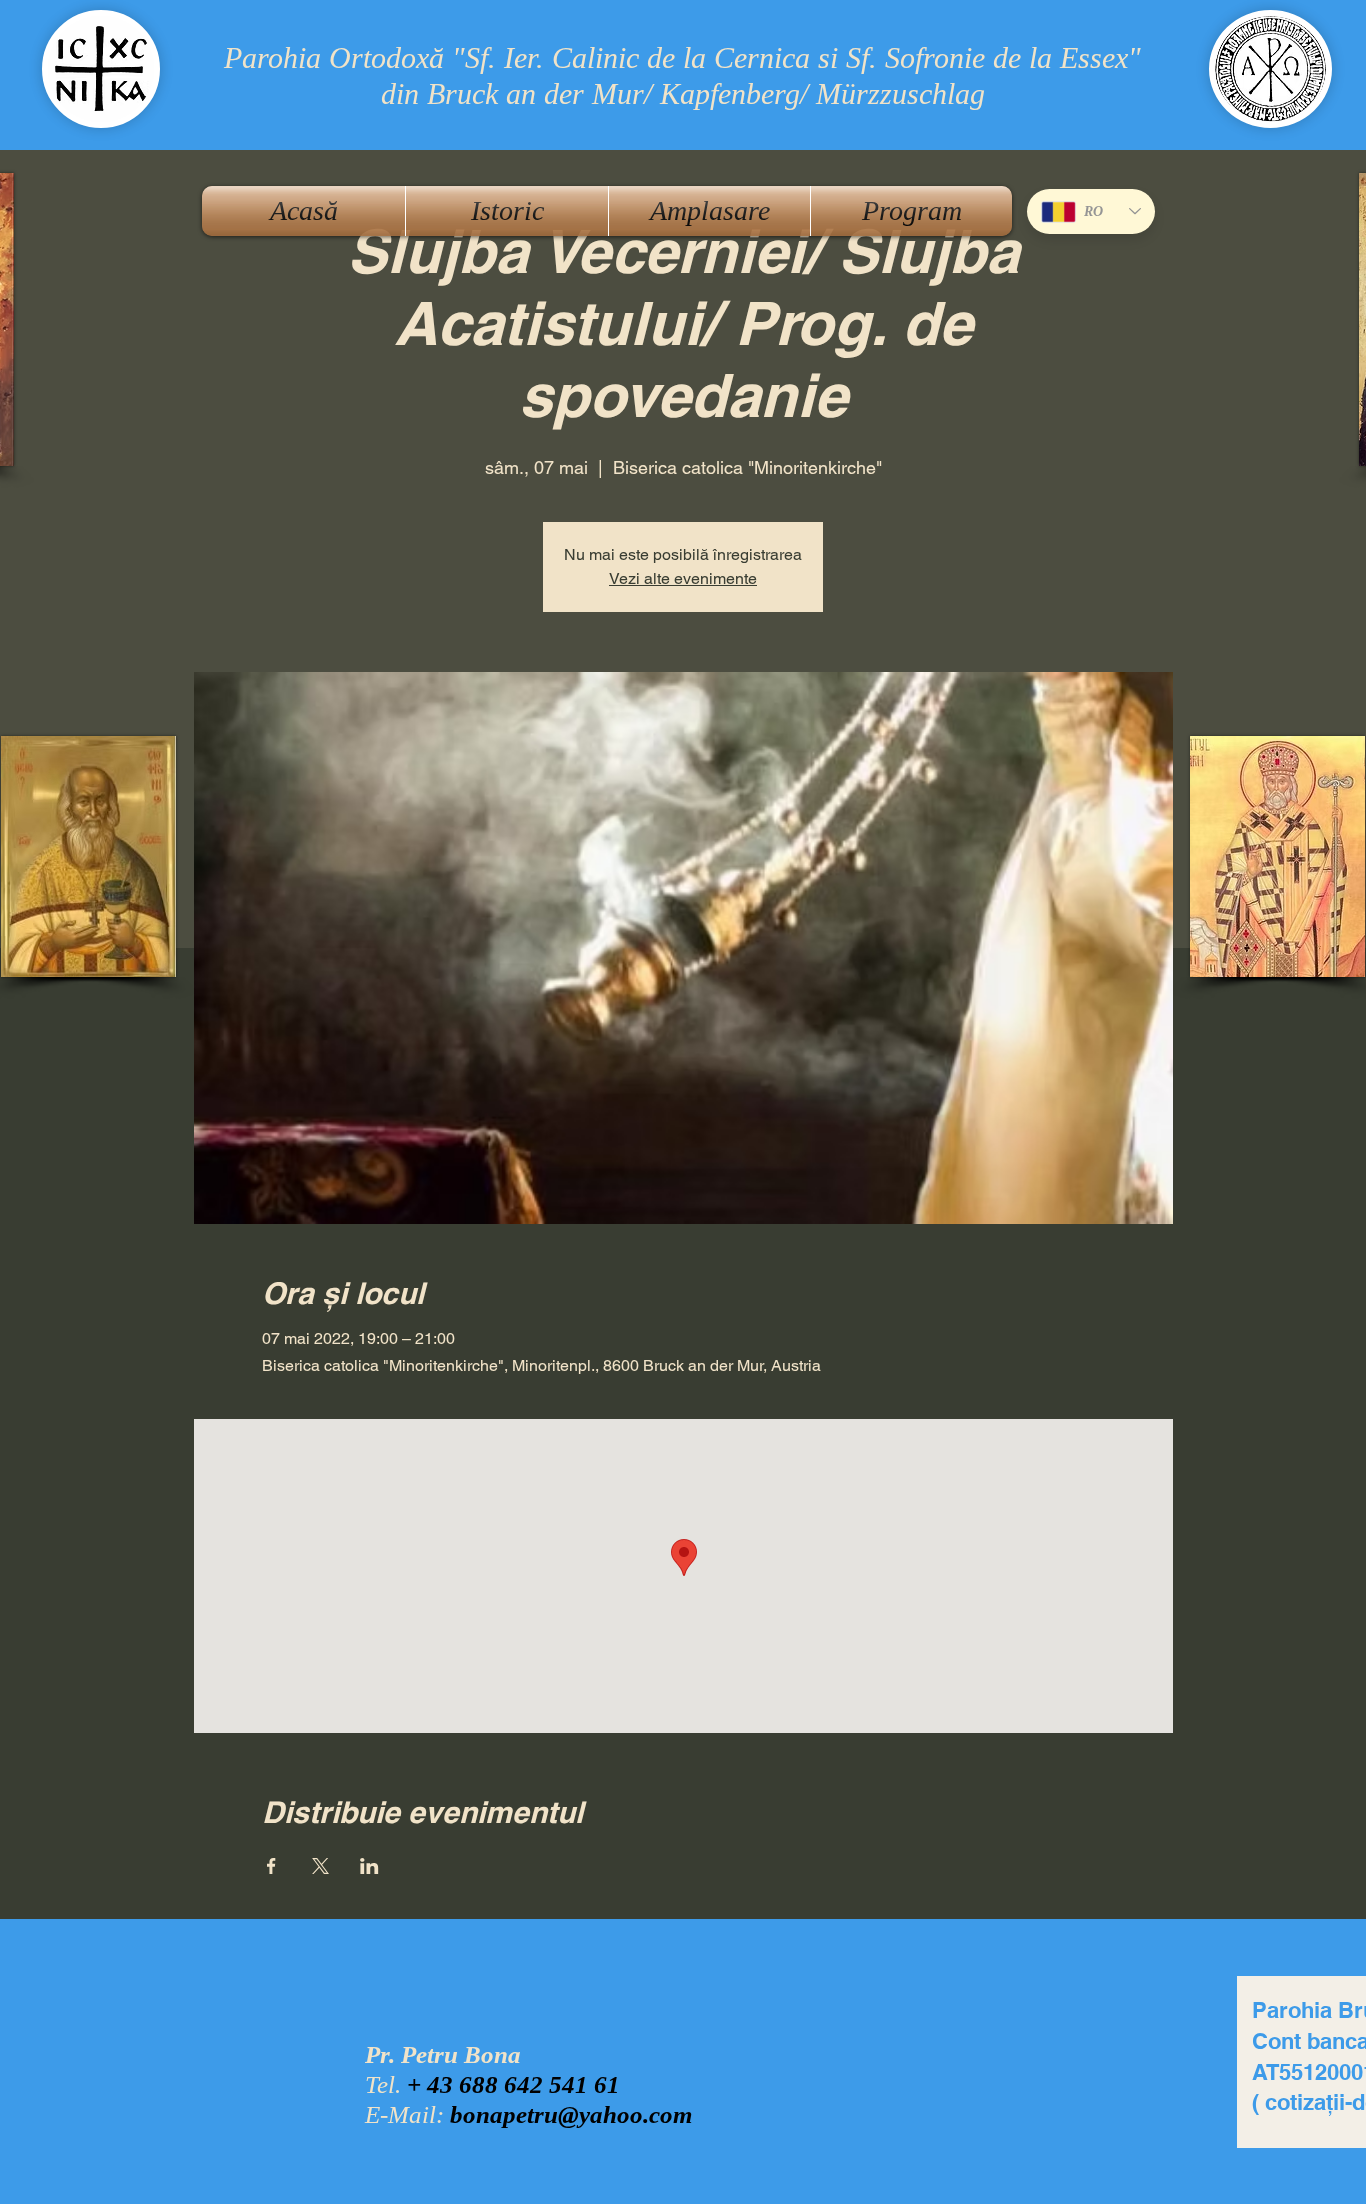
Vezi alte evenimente (683, 578)
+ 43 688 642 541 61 (513, 2084)
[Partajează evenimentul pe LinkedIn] (369, 1866)
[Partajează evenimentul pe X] (320, 1866)
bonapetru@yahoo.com (571, 2114)
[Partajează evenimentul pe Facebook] (271, 1866)
